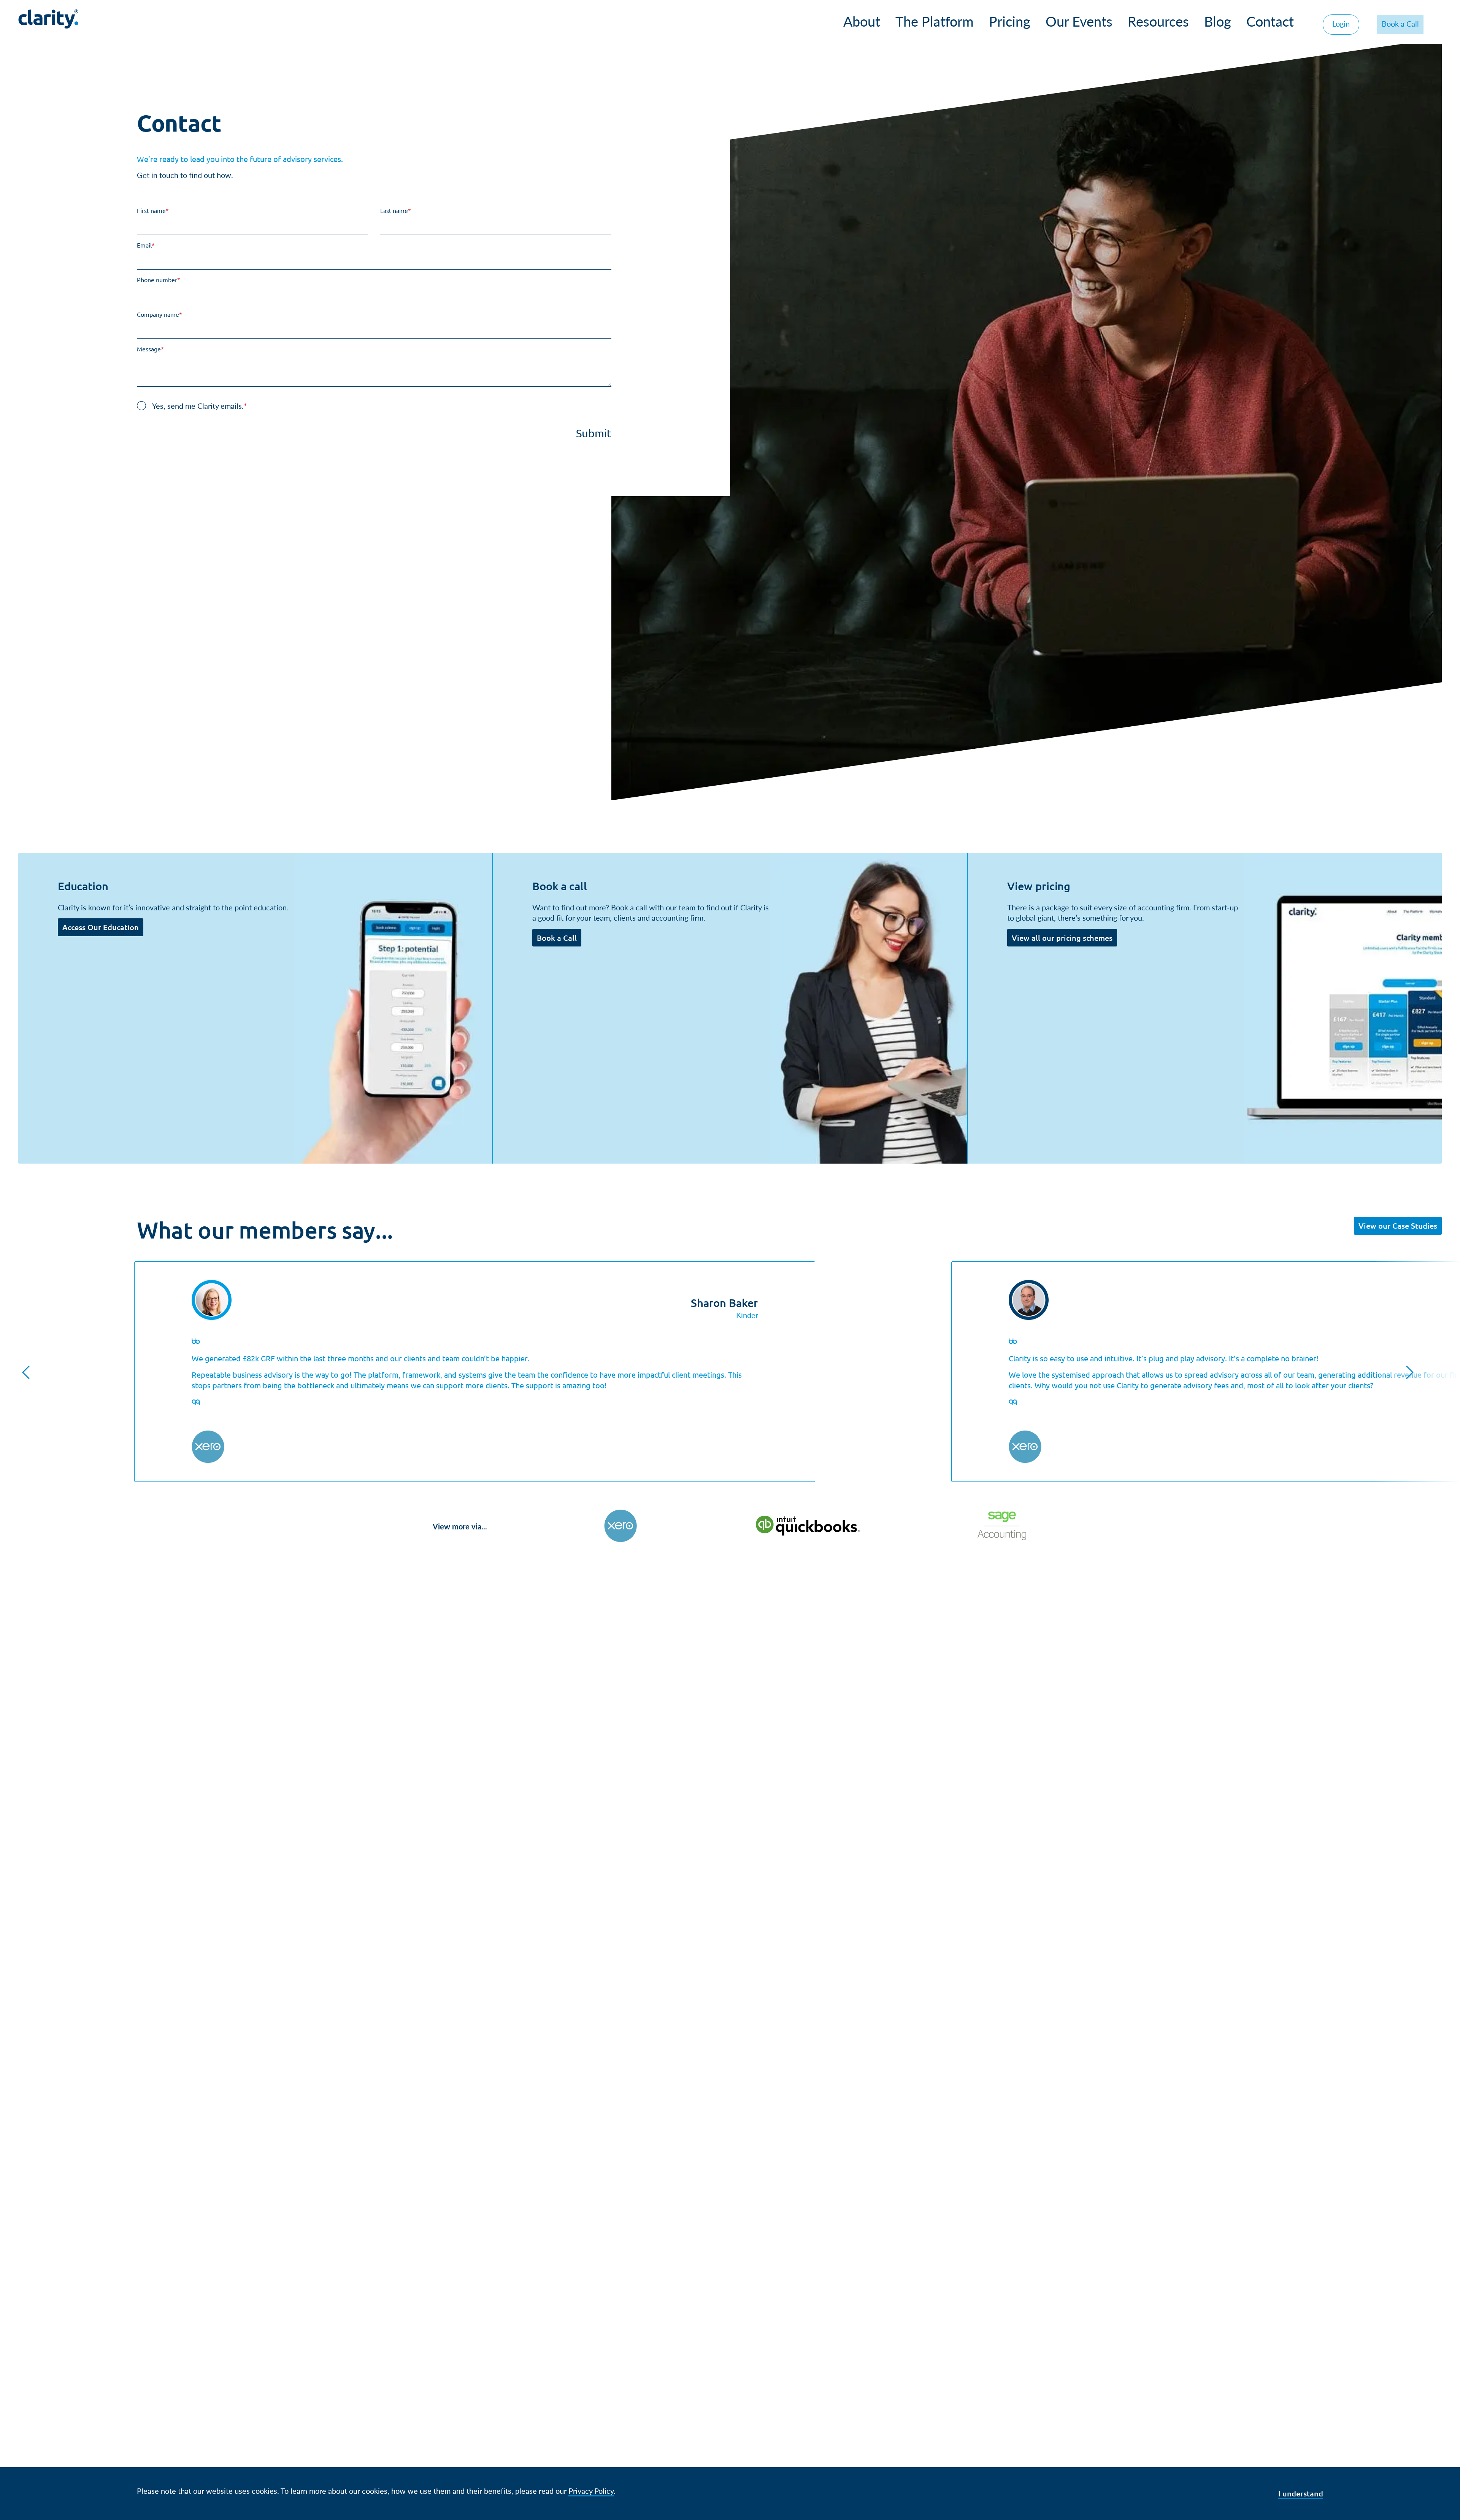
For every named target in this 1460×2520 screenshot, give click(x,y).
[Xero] (620, 1526)
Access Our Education (101, 927)
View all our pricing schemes (1062, 938)
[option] (475, 1372)
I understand (1301, 2493)
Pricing (1010, 21)
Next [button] (1410, 1372)
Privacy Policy (591, 2491)
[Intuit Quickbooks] (807, 1526)
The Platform (935, 21)
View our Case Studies (1398, 1226)
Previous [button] (26, 1372)
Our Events (1079, 21)
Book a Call (1400, 23)
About (862, 21)
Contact (1270, 21)
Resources (1158, 21)
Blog (1218, 21)
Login (1341, 23)
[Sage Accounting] (1002, 1526)
